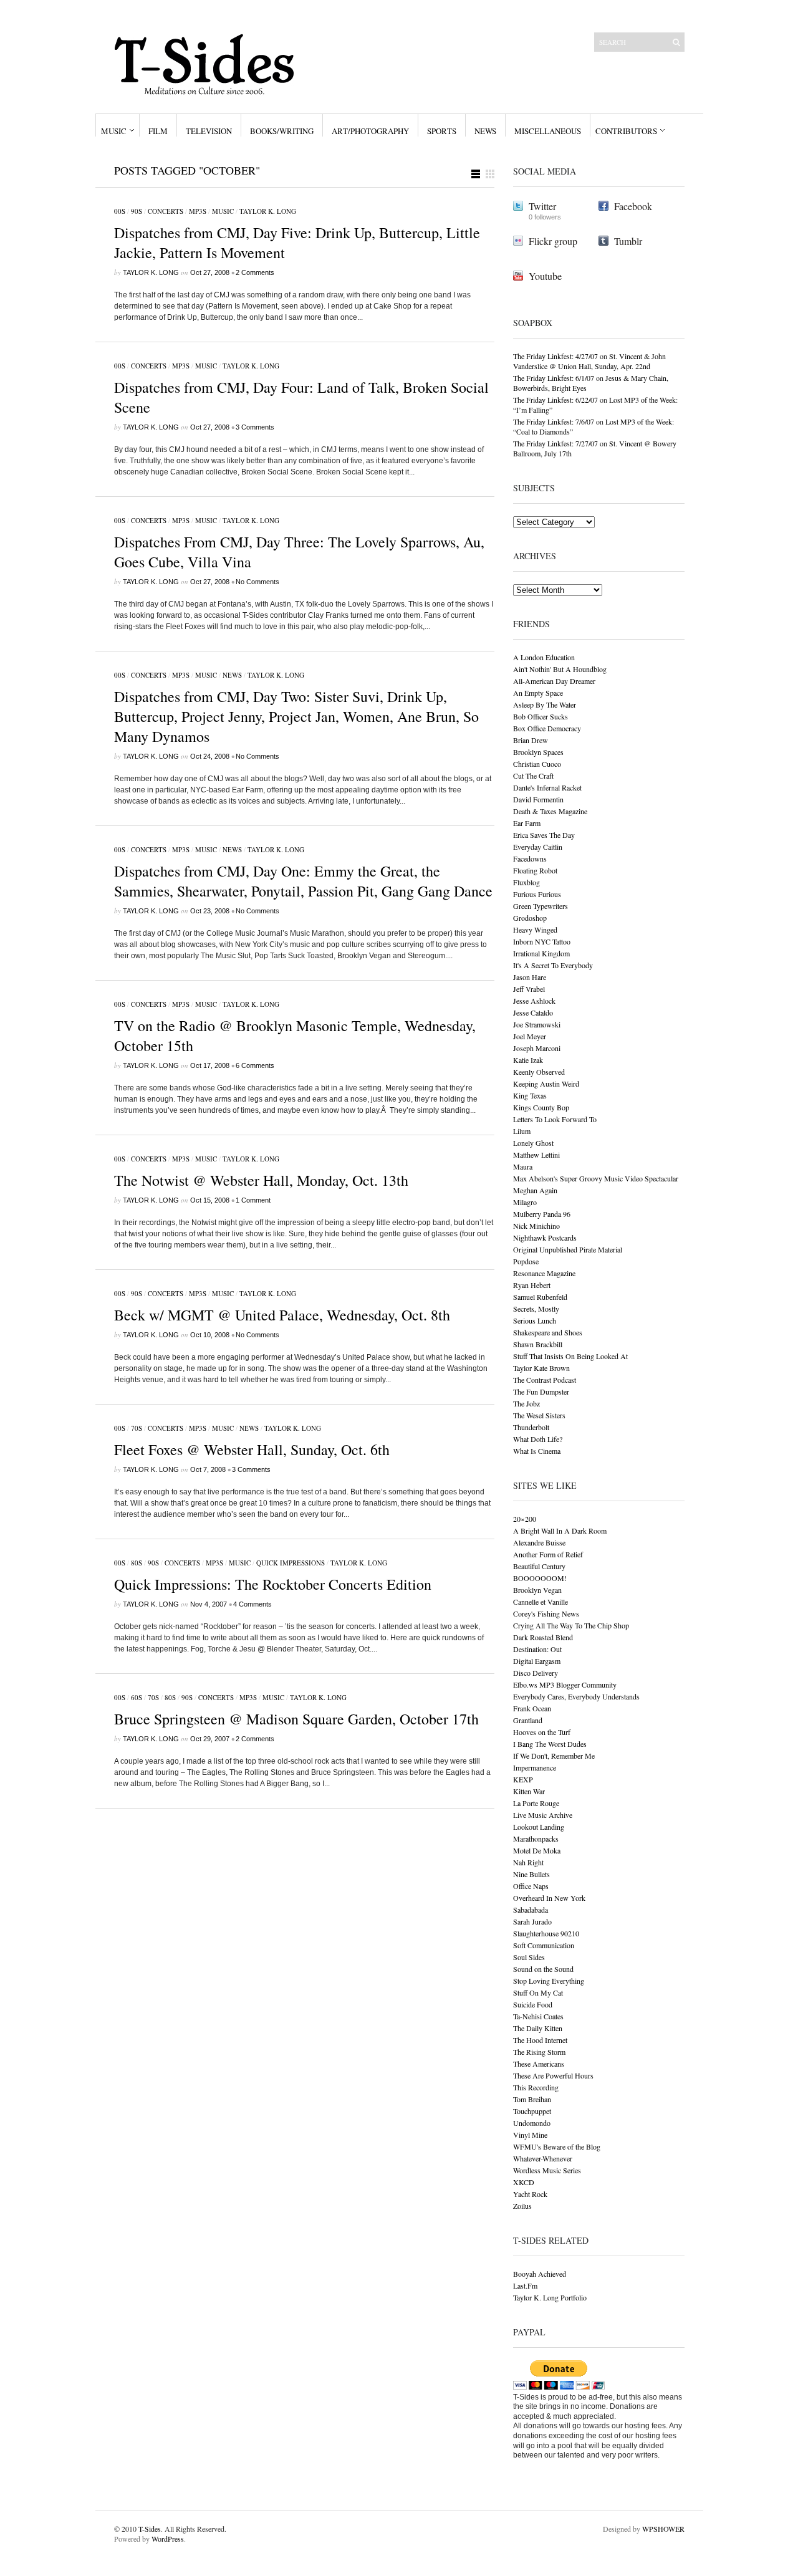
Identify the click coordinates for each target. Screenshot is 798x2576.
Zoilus (522, 2206)
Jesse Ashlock (534, 1001)
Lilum (522, 1131)
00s (120, 211)
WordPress (168, 2539)
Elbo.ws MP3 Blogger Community (565, 1684)
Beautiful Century (539, 1566)
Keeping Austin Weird (546, 1084)
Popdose (526, 1261)
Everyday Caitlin (538, 847)
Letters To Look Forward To (555, 1119)
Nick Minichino (536, 1226)
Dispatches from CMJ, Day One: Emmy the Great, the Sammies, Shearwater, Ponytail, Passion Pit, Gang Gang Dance (303, 881)
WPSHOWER (663, 2529)
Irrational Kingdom (541, 953)
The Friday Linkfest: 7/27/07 (555, 443)
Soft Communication (544, 1945)
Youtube (545, 276)
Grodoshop (530, 918)
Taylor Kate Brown (541, 1368)
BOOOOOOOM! (540, 1578)
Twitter (542, 206)
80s (137, 1563)
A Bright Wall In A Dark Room (560, 1531)
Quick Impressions (291, 1563)
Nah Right (528, 1862)
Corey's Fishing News (546, 1613)
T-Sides (150, 2529)
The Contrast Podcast (545, 1380)
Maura (523, 1166)
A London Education (544, 657)
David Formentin (538, 799)
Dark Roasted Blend (543, 1637)
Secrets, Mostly (536, 1309)
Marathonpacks (536, 1838)
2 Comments (255, 272)
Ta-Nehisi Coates (538, 2016)
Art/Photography (370, 131)
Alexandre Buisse (539, 1542)
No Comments (257, 582)
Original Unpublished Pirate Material (568, 1249)
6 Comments (255, 1065)
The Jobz (526, 1403)
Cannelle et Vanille (541, 1602)
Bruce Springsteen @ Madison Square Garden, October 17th (296, 1719)
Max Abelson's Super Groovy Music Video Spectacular (596, 1178)
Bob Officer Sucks (541, 716)
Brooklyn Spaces (538, 752)
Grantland (528, 1720)
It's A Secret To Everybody (553, 965)
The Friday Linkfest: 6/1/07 (554, 378)
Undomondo (532, 2123)
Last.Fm (525, 2285)
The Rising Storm (539, 2052)
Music (114, 131)
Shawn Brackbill (538, 1344)
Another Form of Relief (548, 1554)
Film (158, 131)
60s (137, 1697)
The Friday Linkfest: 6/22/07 (555, 400)
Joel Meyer (530, 1036)
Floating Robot (535, 870)
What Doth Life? (538, 1439)
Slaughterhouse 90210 (546, 1933)
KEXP (523, 1779)
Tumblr (628, 241)
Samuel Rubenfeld (540, 1297)
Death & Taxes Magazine (550, 811)
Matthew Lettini (536, 1155)
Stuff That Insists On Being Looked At (570, 1356)
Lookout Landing (539, 1827)
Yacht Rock (530, 2194)
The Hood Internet (540, 2040)
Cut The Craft (533, 776)
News (485, 131)
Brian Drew (531, 740)
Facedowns (530, 858)
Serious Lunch (535, 1320)
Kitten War (529, 1791)
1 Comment (253, 1200)
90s (137, 211)
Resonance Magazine (544, 1273)
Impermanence (535, 1767)
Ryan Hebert (532, 1285)
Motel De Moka (537, 1850)
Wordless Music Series (547, 2170)
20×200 (525, 1519)
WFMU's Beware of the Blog (557, 2146)
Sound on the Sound (543, 1969)
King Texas (530, 1095)
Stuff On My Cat (538, 1992)
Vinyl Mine (530, 2135)
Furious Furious (537, 894)
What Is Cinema (537, 1451)
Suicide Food (533, 2004)
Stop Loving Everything (549, 1981)
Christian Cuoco (537, 764)
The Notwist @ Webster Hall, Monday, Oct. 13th (261, 1180)
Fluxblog (526, 882)
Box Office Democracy (547, 728)
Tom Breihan (532, 2099)
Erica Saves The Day (544, 835)
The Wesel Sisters (539, 1415)
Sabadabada (531, 1910)
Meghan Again (535, 1190)
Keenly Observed (539, 1072)
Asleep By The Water (545, 704)
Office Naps (531, 1886)
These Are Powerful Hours (553, 2075)
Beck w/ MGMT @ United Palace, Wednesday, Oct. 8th (282, 1315)
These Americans (539, 2064)
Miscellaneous (548, 131)
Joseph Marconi (537, 1048)
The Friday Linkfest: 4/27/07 (555, 356)
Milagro (525, 1202)
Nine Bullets (531, 1874)
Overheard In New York (549, 1898)
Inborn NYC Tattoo (542, 941)
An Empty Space (538, 693)
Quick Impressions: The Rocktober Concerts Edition (273, 1584)
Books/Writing (282, 131)
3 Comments (255, 427)
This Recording (536, 2087)
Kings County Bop (541, 1107)
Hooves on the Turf (542, 1732)
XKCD (524, 2182)
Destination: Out (537, 1649)
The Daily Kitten (538, 2028)
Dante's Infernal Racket (547, 787)
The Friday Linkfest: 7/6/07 (554, 421)
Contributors (626, 131)
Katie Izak (528, 1060)
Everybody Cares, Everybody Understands (576, 1696)
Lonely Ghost (533, 1143)
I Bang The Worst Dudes (550, 1744)
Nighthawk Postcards (545, 1238)
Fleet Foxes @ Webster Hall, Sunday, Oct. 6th (252, 1449)
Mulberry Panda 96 (542, 1214)
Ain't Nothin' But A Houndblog (560, 669)
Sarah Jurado (532, 1921)
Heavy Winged (535, 930)
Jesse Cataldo (533, 1012)
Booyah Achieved (540, 2274)
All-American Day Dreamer (554, 681)
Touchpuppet (532, 2111)
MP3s (198, 211)
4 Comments (252, 1604)
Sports (442, 131)
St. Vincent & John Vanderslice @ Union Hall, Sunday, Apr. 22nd (589, 361)
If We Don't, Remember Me (554, 1756)
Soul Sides (529, 1957)
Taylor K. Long (268, 211)
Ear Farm (527, 823)
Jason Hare (530, 977)
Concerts (166, 211)
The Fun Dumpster (541, 1391)
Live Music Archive (543, 1815)
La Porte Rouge (536, 1803)
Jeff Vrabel (529, 989)
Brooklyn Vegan (537, 1590)
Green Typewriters (541, 906)
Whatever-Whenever (543, 2158)
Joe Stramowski (537, 1024)
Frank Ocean (532, 1708)
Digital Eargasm (537, 1661)
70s (137, 1428)
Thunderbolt (531, 1427)
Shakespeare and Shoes (548, 1332)
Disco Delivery (536, 1673)
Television (209, 131)
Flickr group (553, 241)
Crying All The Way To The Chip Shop (571, 1625)
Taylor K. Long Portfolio (550, 2297)
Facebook (633, 206)
